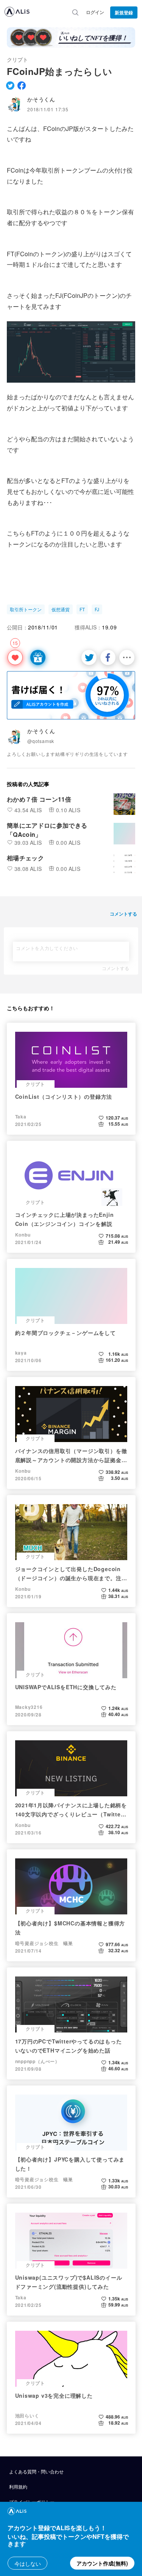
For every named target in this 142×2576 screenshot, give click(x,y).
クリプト (17, 59)
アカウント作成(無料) (102, 2563)
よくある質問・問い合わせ (36, 2471)
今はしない (28, 2564)
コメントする (115, 968)
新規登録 (124, 12)
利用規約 (18, 2486)
